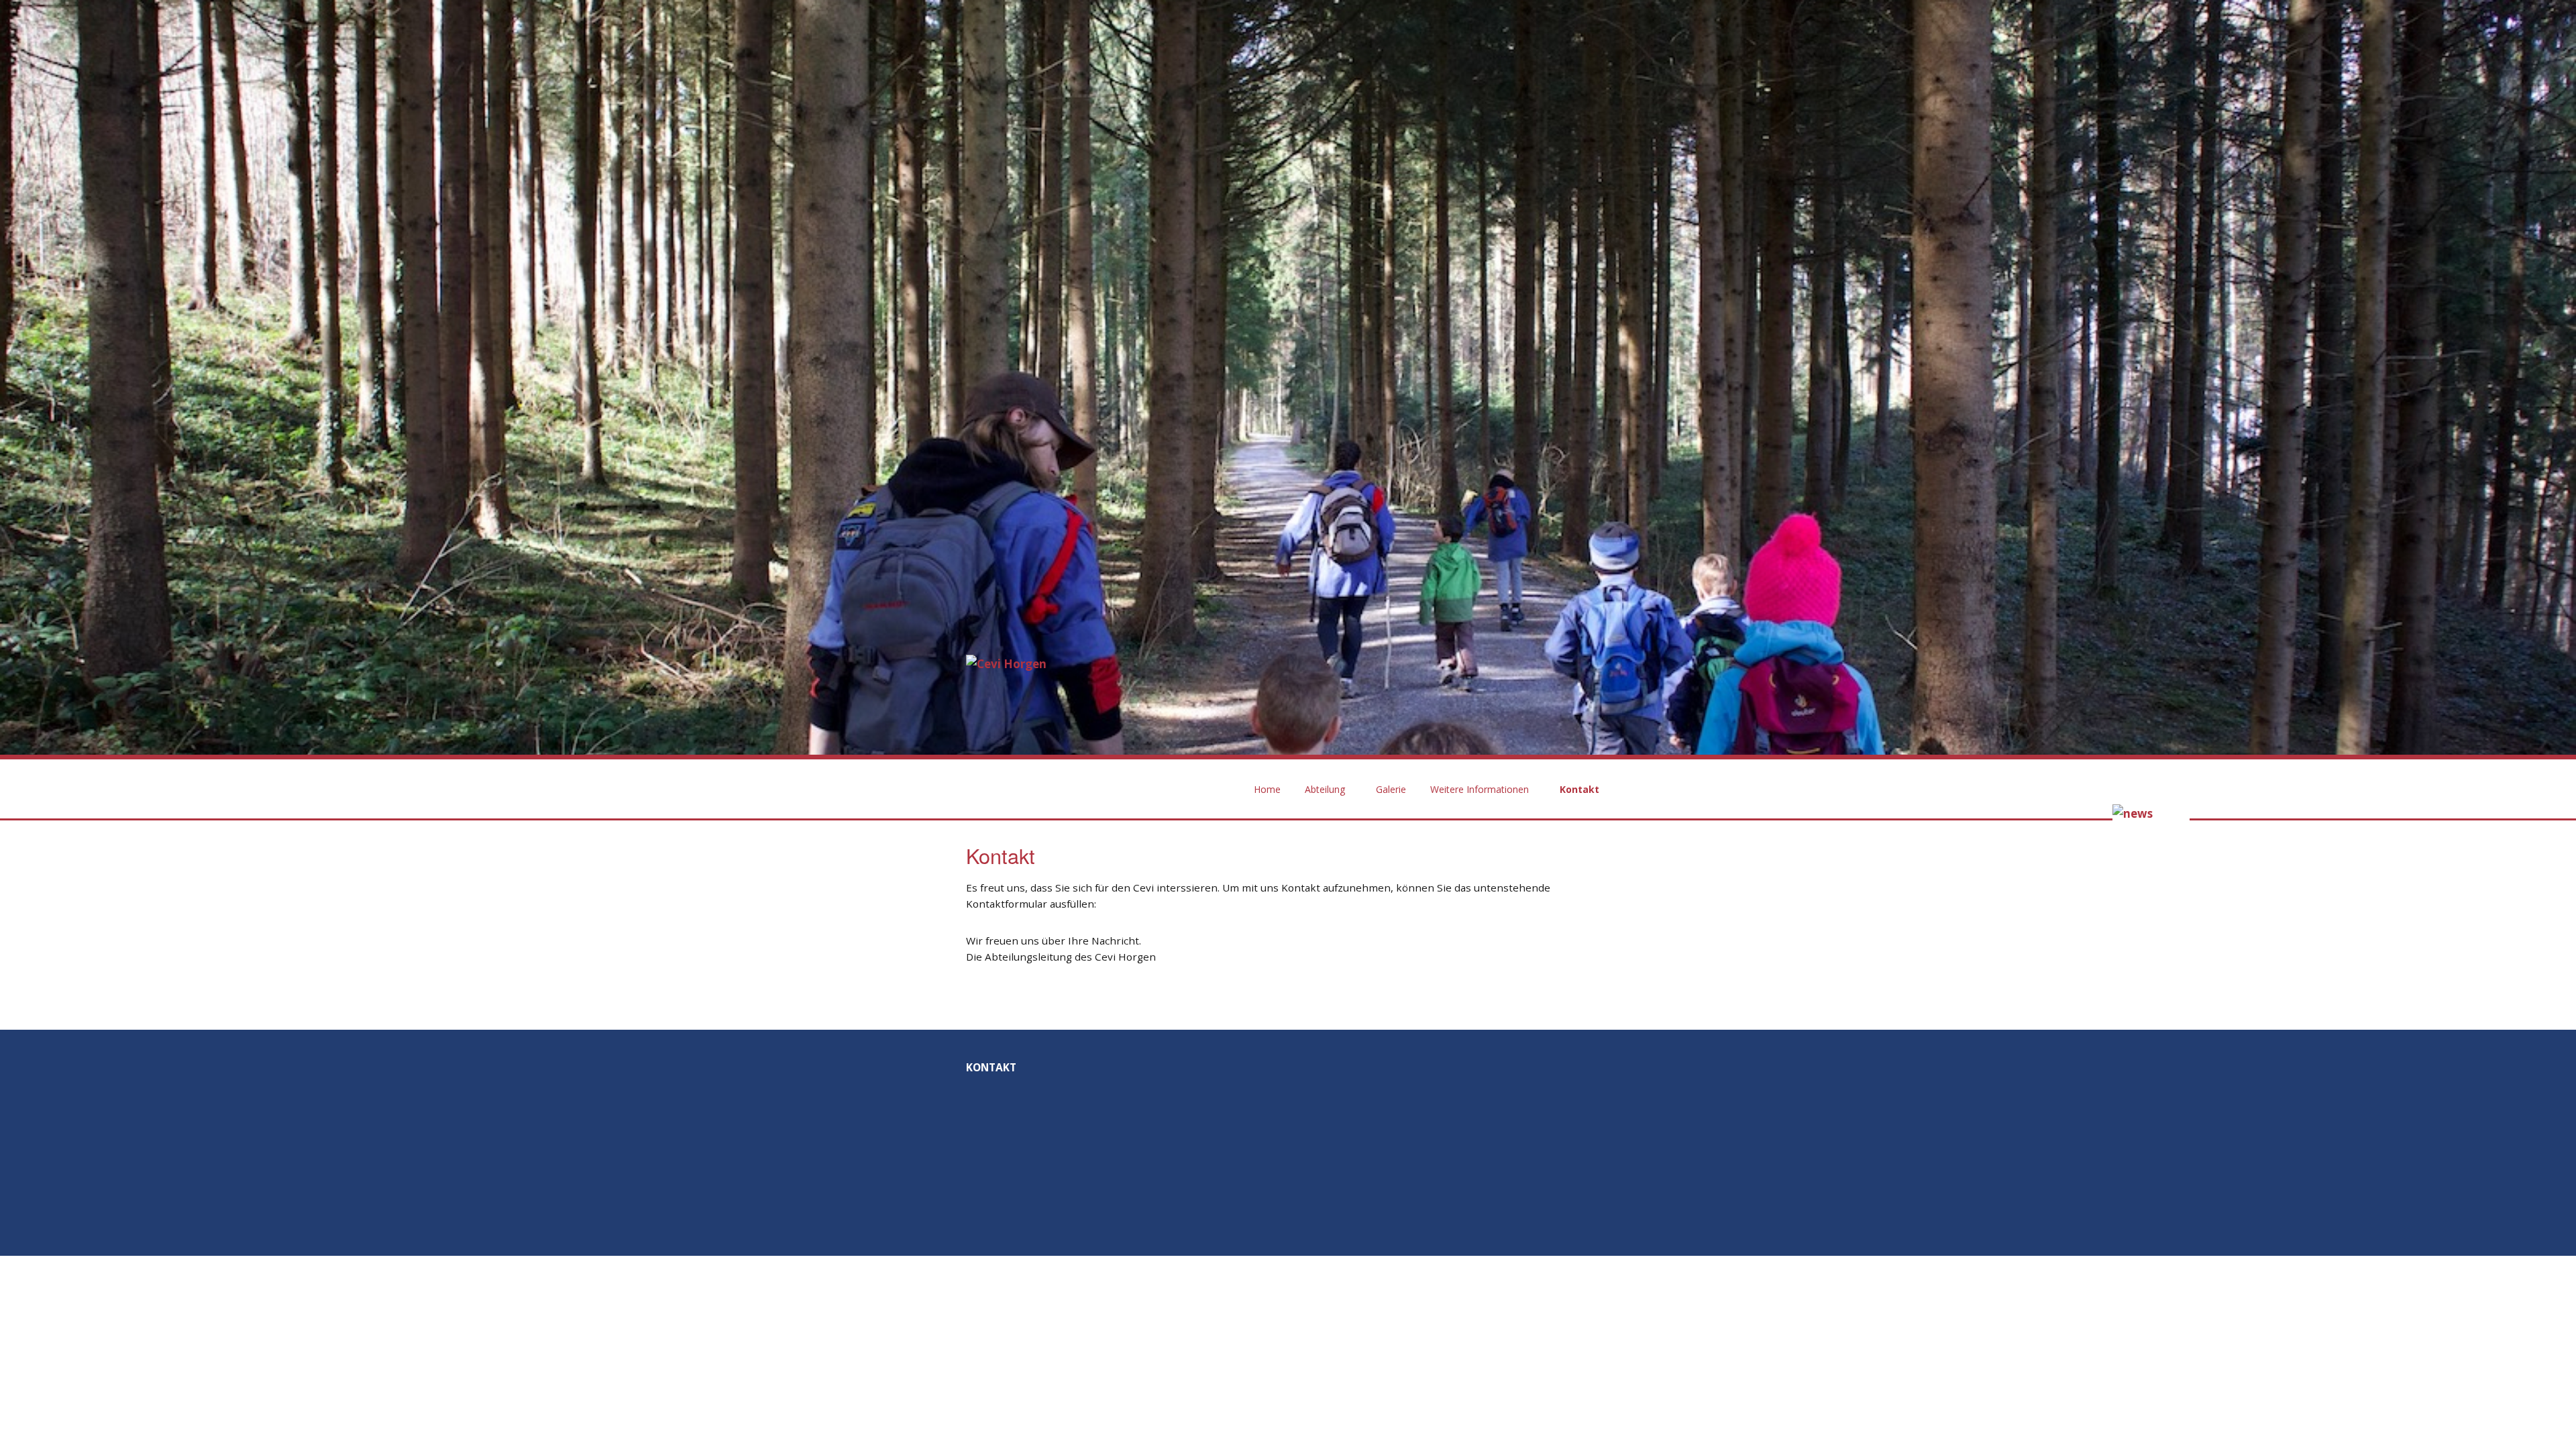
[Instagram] (1588, 1181)
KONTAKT (991, 1067)
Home (1267, 789)
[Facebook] (1529, 1181)
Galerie (1391, 789)
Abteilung (1325, 789)
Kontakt (1579, 789)
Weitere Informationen (1480, 789)
